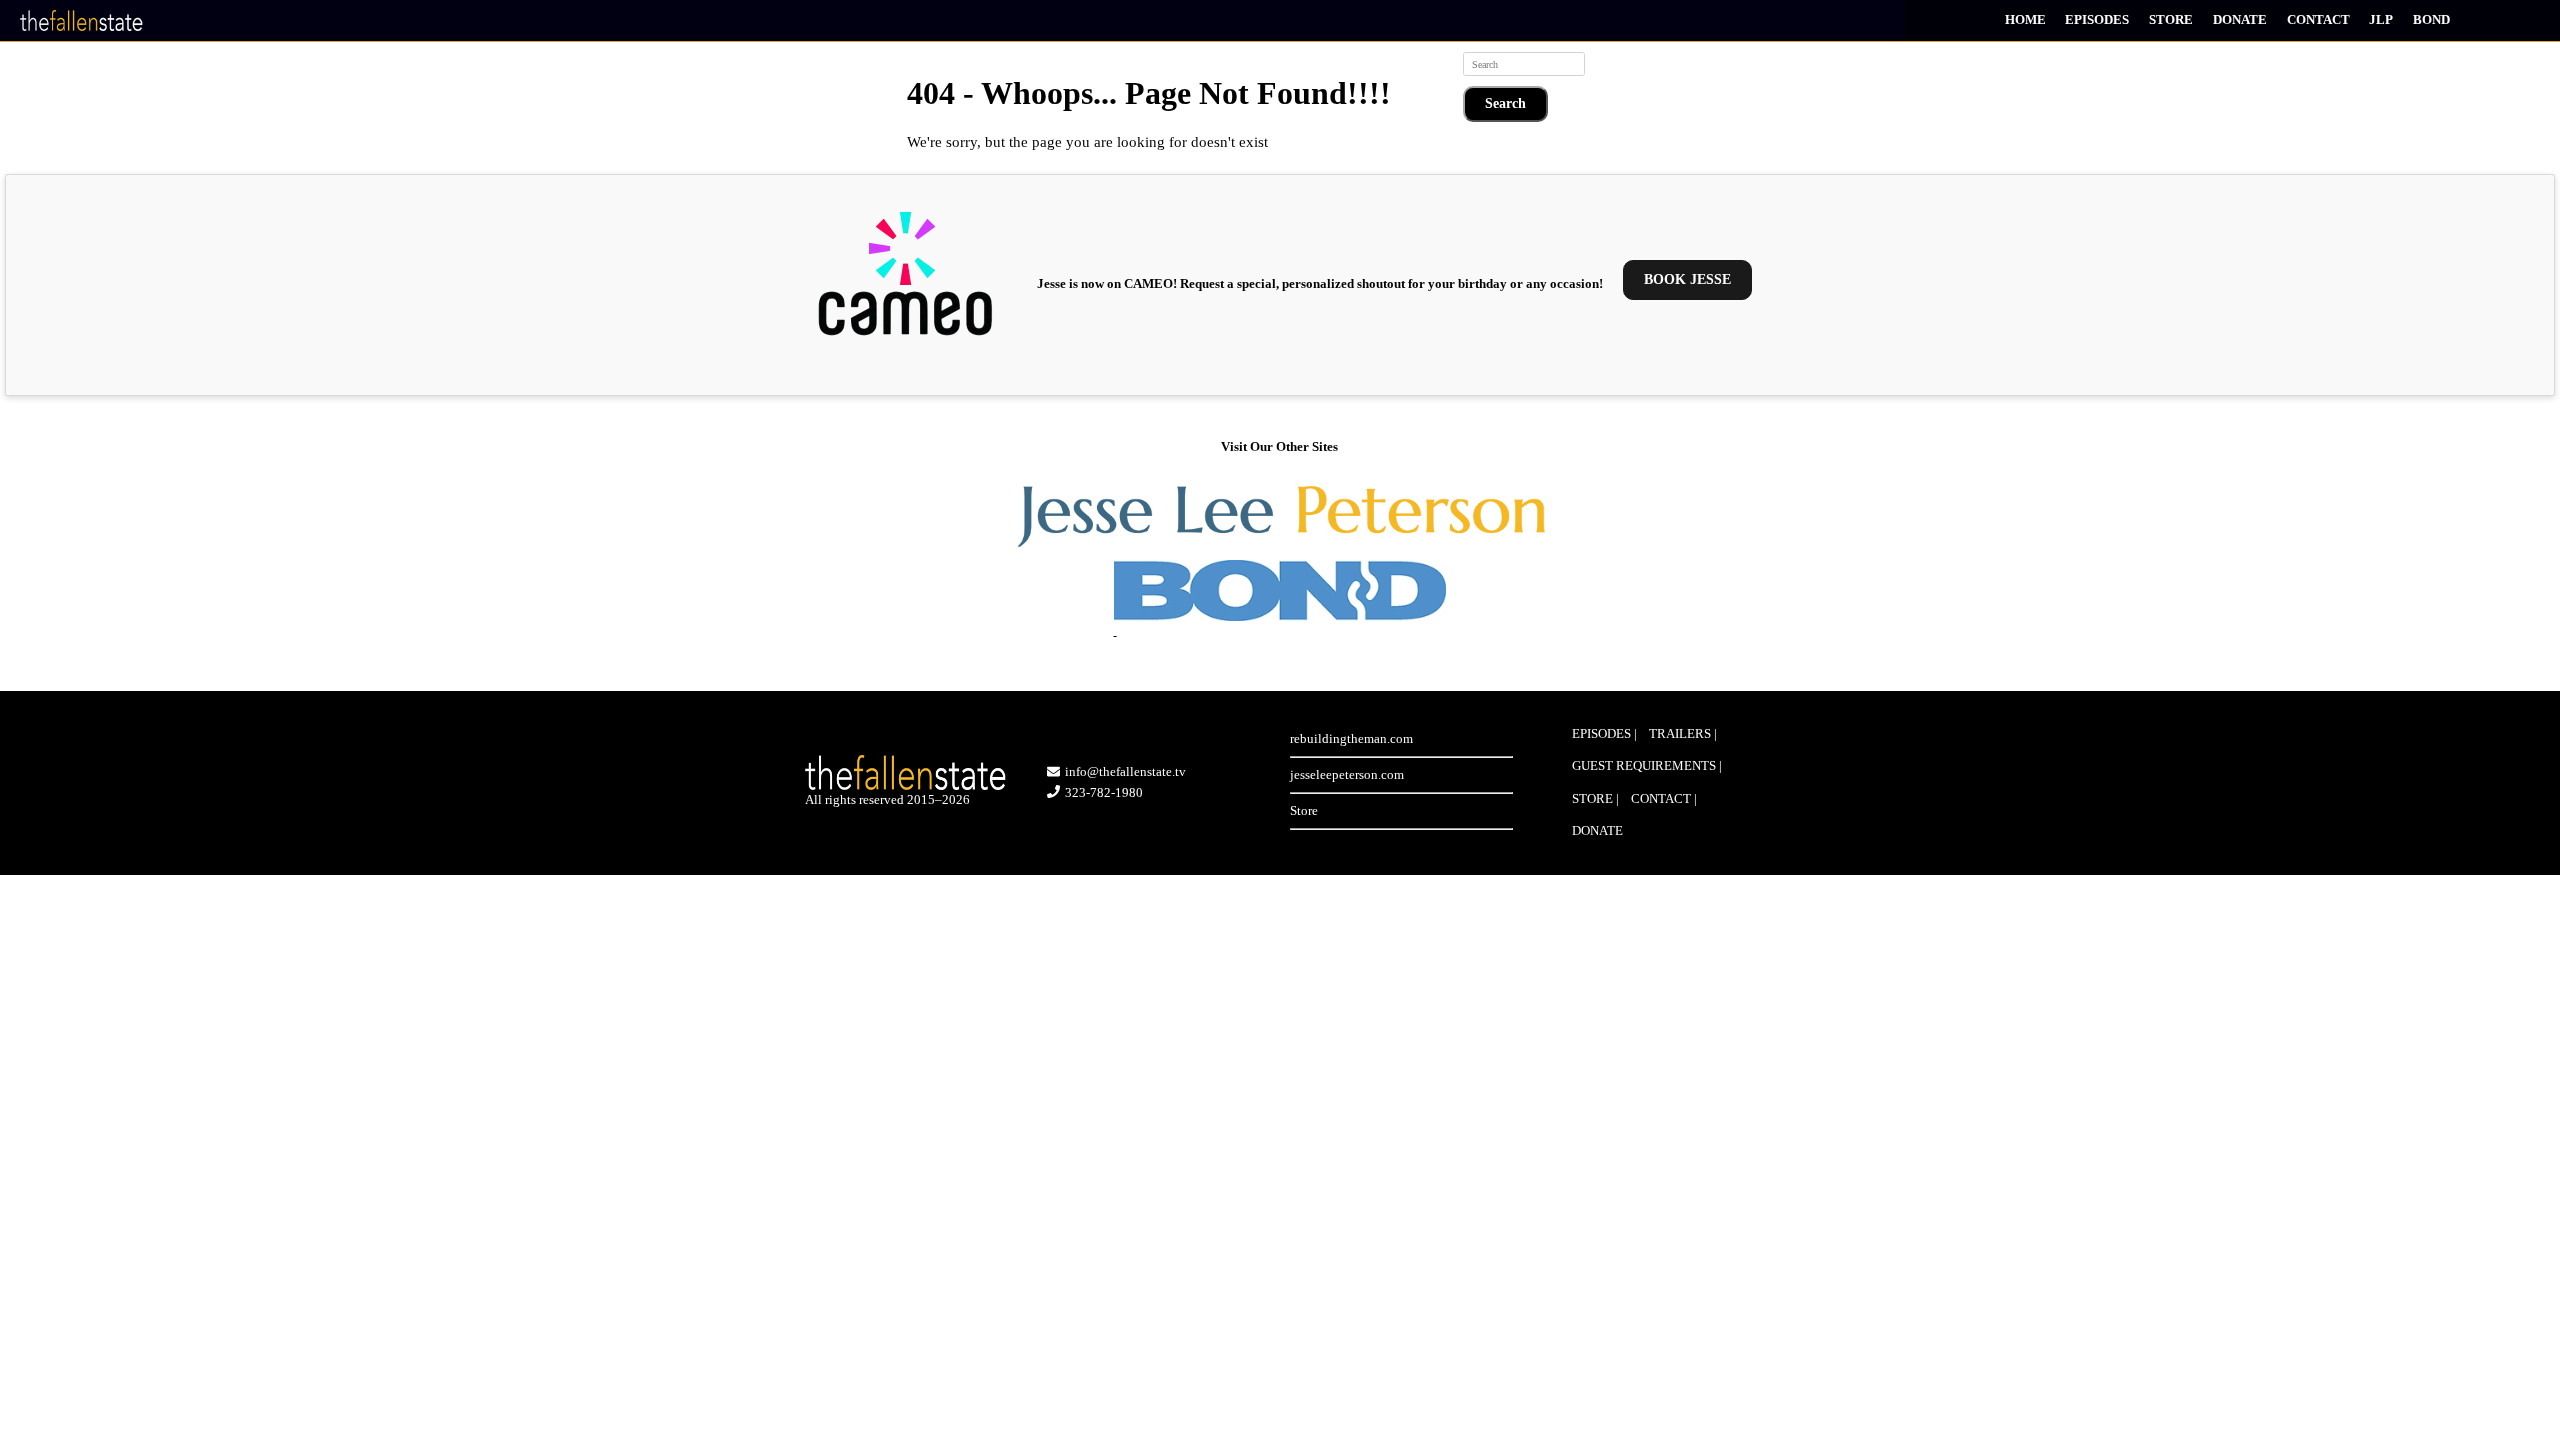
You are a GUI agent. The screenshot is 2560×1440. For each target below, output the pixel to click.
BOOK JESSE (1687, 279)
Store (2171, 19)
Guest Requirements (1644, 765)
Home (2025, 19)
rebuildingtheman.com (1351, 738)
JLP (2381, 19)
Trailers (1680, 733)
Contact (2318, 19)
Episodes (2097, 19)
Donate (2240, 19)
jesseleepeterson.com (1347, 774)
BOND (2431, 19)
